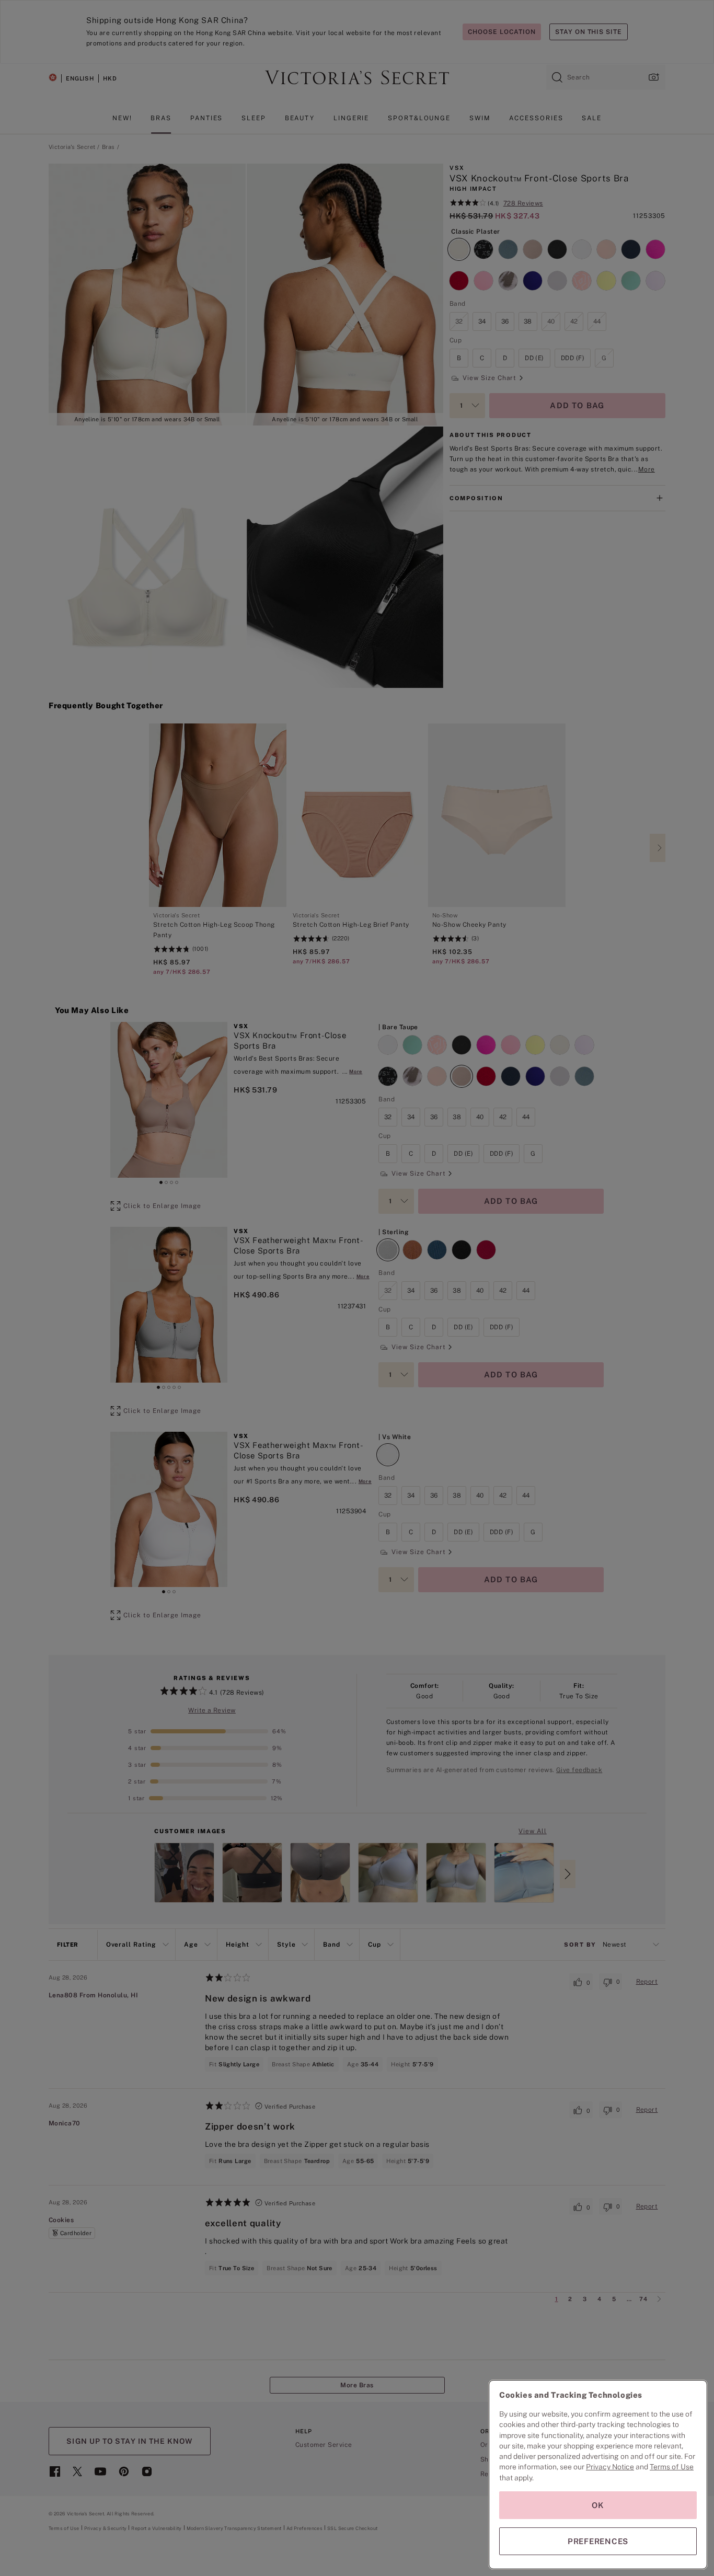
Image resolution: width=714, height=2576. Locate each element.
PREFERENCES (598, 2541)
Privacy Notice (610, 2467)
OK (598, 2505)
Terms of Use (672, 2467)
